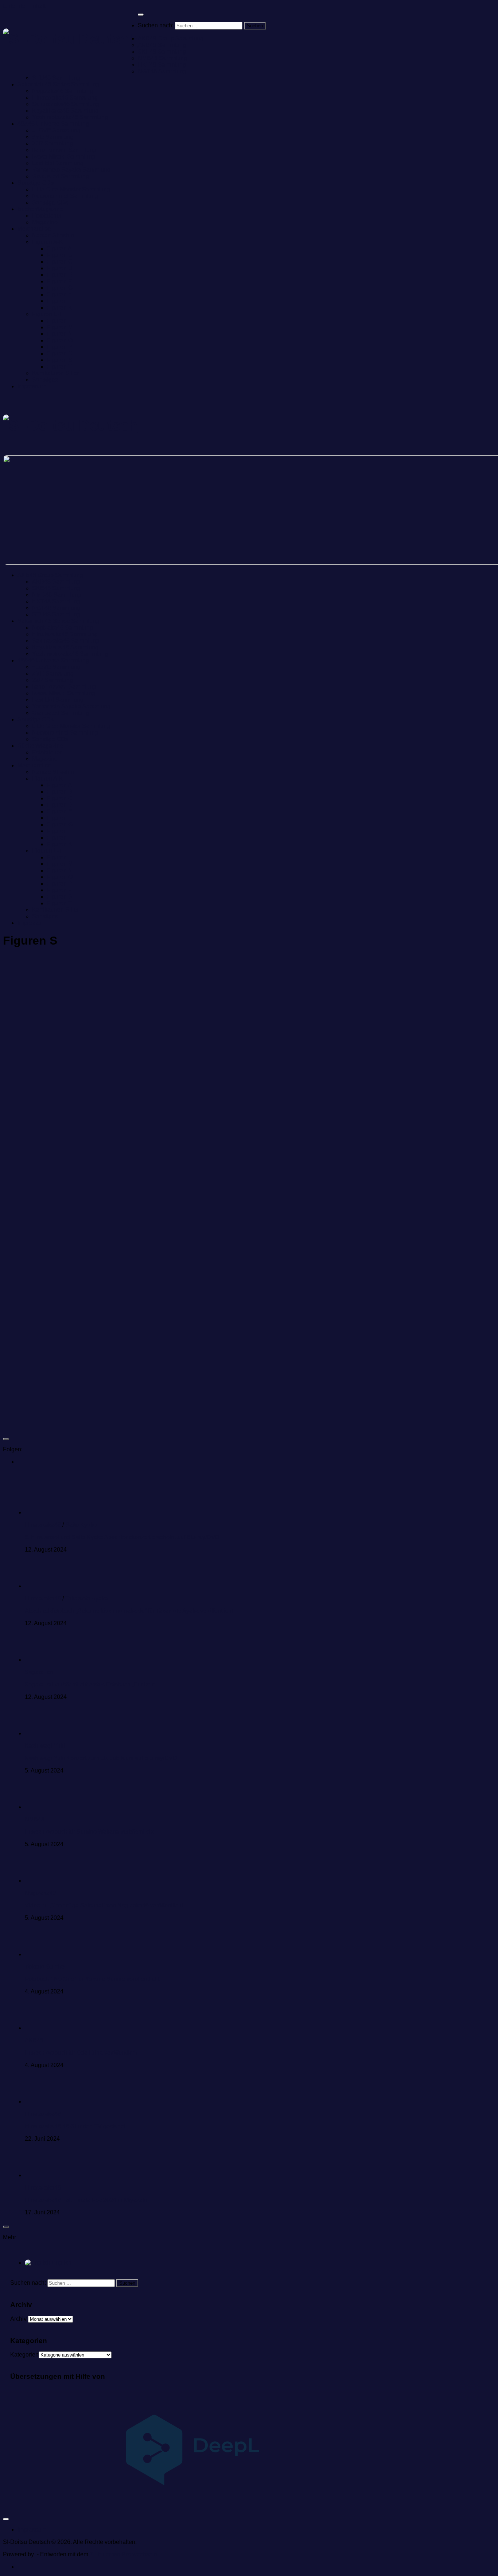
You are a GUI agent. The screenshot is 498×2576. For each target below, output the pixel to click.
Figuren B (59, 255)
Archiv (18, 2319)
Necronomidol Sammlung (65, 196)
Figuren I (58, 301)
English (61, 2263)
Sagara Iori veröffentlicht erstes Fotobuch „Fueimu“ (90, 1684)
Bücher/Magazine (40, 209)
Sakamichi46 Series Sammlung (58, 84)
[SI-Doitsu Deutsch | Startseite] (70, 39)
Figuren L (59, 321)
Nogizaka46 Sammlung (63, 91)
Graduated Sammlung (61, 176)
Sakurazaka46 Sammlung (66, 104)
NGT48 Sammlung (162, 71)
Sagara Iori (39, 1672)
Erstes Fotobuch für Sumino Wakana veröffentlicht (89, 1832)
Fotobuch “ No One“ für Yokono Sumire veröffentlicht (92, 1979)
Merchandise (34, 229)
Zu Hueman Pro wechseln (123, 2554)
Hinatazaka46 (43, 1525)
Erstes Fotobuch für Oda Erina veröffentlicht (81, 2053)
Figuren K (59, 308)
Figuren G (60, 288)
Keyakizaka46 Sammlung (65, 111)
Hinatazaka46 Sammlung (65, 98)
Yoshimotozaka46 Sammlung (70, 117)
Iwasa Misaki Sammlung (64, 157)
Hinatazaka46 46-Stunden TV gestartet (75, 2126)
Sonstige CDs (36, 183)
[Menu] (141, 15)
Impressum (32, 386)
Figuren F (59, 281)
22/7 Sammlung (52, 143)
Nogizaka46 (40, 1893)
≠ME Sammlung (53, 137)
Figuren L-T (47, 314)
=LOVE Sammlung (56, 130)
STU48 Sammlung (56, 78)
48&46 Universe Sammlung (53, 124)
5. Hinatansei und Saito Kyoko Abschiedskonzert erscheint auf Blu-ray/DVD (122, 1537)
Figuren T (59, 367)
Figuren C (60, 262)
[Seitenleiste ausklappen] (6, 1439)
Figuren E (59, 275)
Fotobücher (47, 216)
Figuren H (60, 294)
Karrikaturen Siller (55, 373)
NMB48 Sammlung (162, 58)
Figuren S (59, 360)
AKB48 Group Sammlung (171, 38)
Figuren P (59, 347)
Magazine (45, 222)
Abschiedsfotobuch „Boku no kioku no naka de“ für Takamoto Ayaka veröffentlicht (129, 1611)
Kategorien (24, 2355)
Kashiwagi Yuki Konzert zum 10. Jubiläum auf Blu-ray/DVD (101, 1758)
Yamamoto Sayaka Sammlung (71, 170)
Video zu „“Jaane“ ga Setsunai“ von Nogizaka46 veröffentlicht (104, 1905)
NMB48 (35, 1819)
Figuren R (60, 353)
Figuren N (60, 334)
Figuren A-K (48, 242)
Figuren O (60, 340)
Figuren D (60, 268)
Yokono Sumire (45, 1967)
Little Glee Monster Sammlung (71, 189)
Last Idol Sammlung (58, 163)
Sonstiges (45, 380)
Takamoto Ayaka (87, 1598)
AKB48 (34, 2040)
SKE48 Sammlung (162, 52)
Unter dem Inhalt (24, 6)
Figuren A (59, 248)
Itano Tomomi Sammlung (64, 150)
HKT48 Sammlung (162, 65)
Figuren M (60, 327)
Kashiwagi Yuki (45, 1746)
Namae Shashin (53, 235)
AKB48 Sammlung (162, 45)
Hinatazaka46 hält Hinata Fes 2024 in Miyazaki (86, 2200)
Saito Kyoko (81, 1525)
